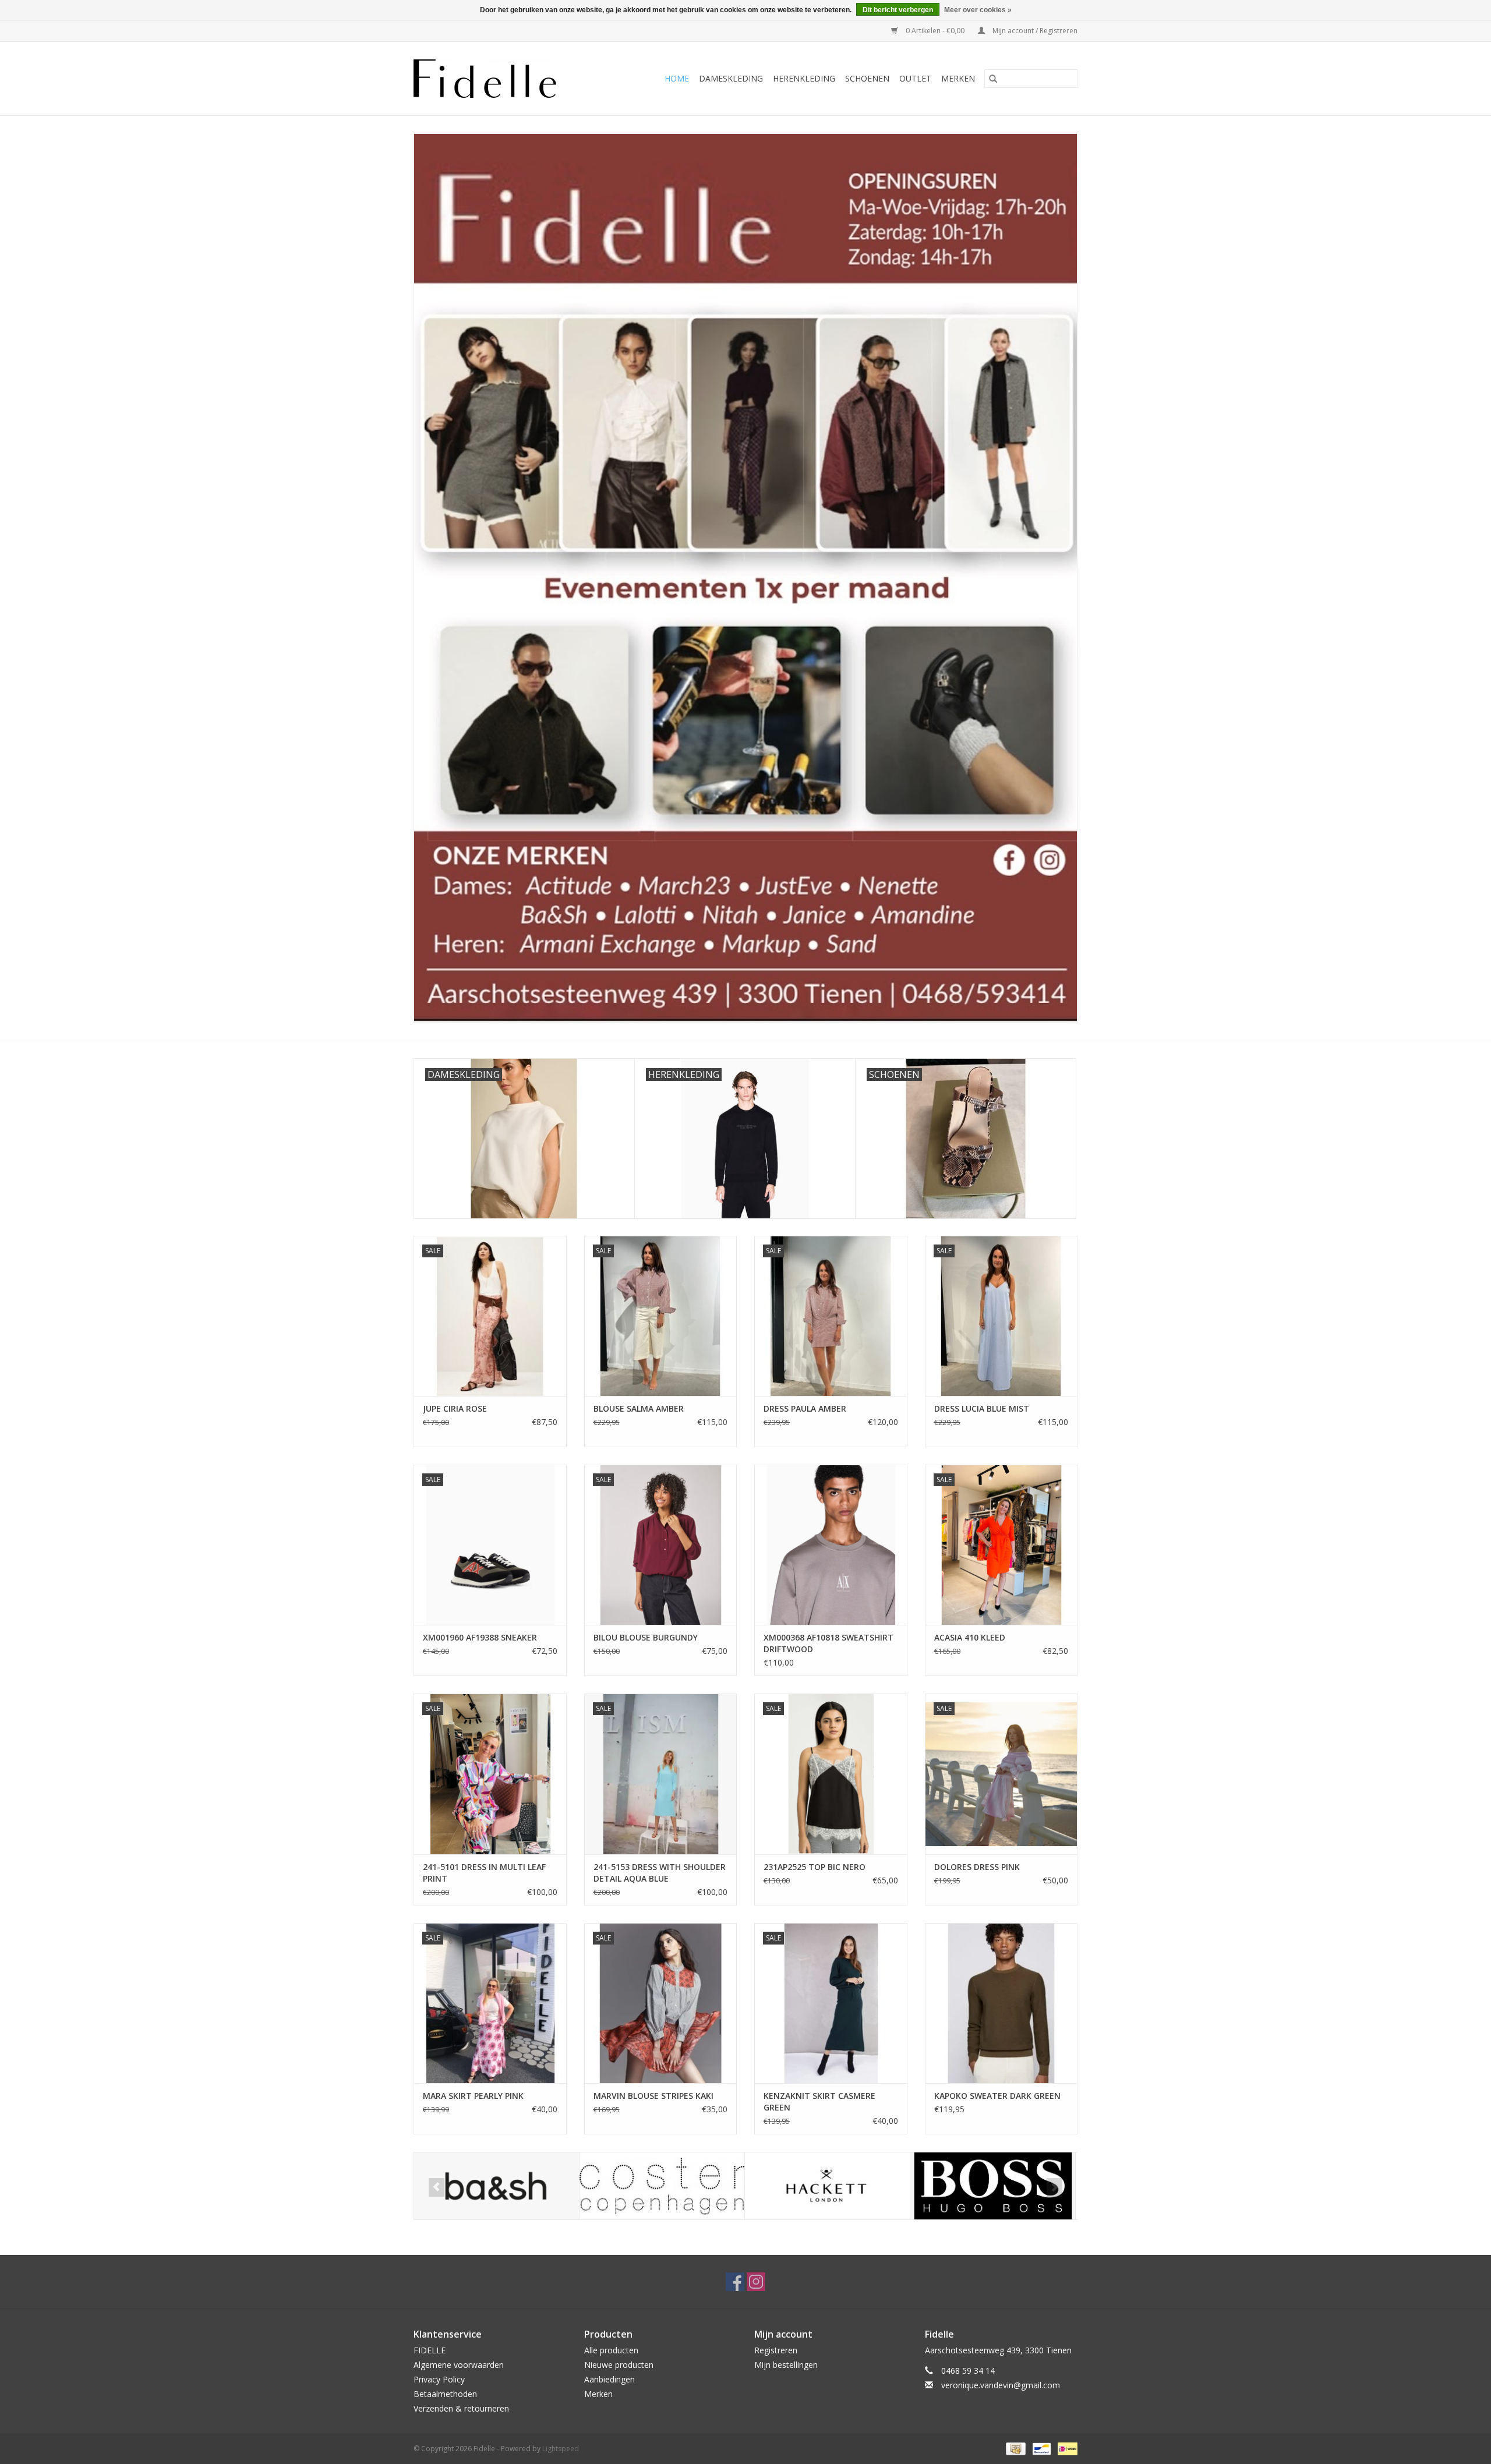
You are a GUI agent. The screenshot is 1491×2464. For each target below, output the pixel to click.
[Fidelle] (498, 79)
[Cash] (1015, 2448)
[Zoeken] (993, 79)
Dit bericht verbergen (898, 10)
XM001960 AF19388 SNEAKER (480, 1637)
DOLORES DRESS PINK (977, 1867)
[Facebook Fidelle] (735, 2282)
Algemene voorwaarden (459, 2365)
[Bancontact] (1040, 2448)
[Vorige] (437, 2187)
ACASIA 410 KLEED (970, 1637)
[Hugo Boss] (837, 2186)
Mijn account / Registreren (1034, 31)
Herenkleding (804, 78)
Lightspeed (561, 2449)
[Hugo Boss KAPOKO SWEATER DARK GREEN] (1001, 2003)
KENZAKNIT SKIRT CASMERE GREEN (819, 2101)
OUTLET (915, 78)
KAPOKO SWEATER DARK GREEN (997, 2096)
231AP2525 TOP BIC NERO (815, 1867)
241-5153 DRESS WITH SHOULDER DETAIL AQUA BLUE (660, 1873)
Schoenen (867, 78)
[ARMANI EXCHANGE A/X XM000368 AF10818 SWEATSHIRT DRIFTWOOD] (831, 1545)
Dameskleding (731, 78)
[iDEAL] (1066, 2448)
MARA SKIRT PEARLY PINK (473, 2096)
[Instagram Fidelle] (756, 2282)
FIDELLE (430, 2350)
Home (677, 78)
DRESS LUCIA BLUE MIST (982, 1408)
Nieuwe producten (619, 2365)
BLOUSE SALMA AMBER (639, 1408)
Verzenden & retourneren (461, 2408)
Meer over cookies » (978, 10)
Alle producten (611, 2350)
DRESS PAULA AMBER (805, 1408)
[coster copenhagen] (506, 2186)
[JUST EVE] (1003, 2186)
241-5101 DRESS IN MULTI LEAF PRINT (484, 1873)
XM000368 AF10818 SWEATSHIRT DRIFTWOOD (828, 1643)
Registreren (776, 2350)
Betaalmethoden (445, 2394)
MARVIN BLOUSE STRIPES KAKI (653, 2096)
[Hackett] (672, 2186)
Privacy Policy (439, 2379)
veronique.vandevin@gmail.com (1001, 2385)
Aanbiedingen (610, 2379)
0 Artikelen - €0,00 (935, 31)
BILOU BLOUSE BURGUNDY (646, 1637)
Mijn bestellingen (786, 2365)
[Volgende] (1054, 2187)
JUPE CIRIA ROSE (455, 1408)
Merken (958, 78)
